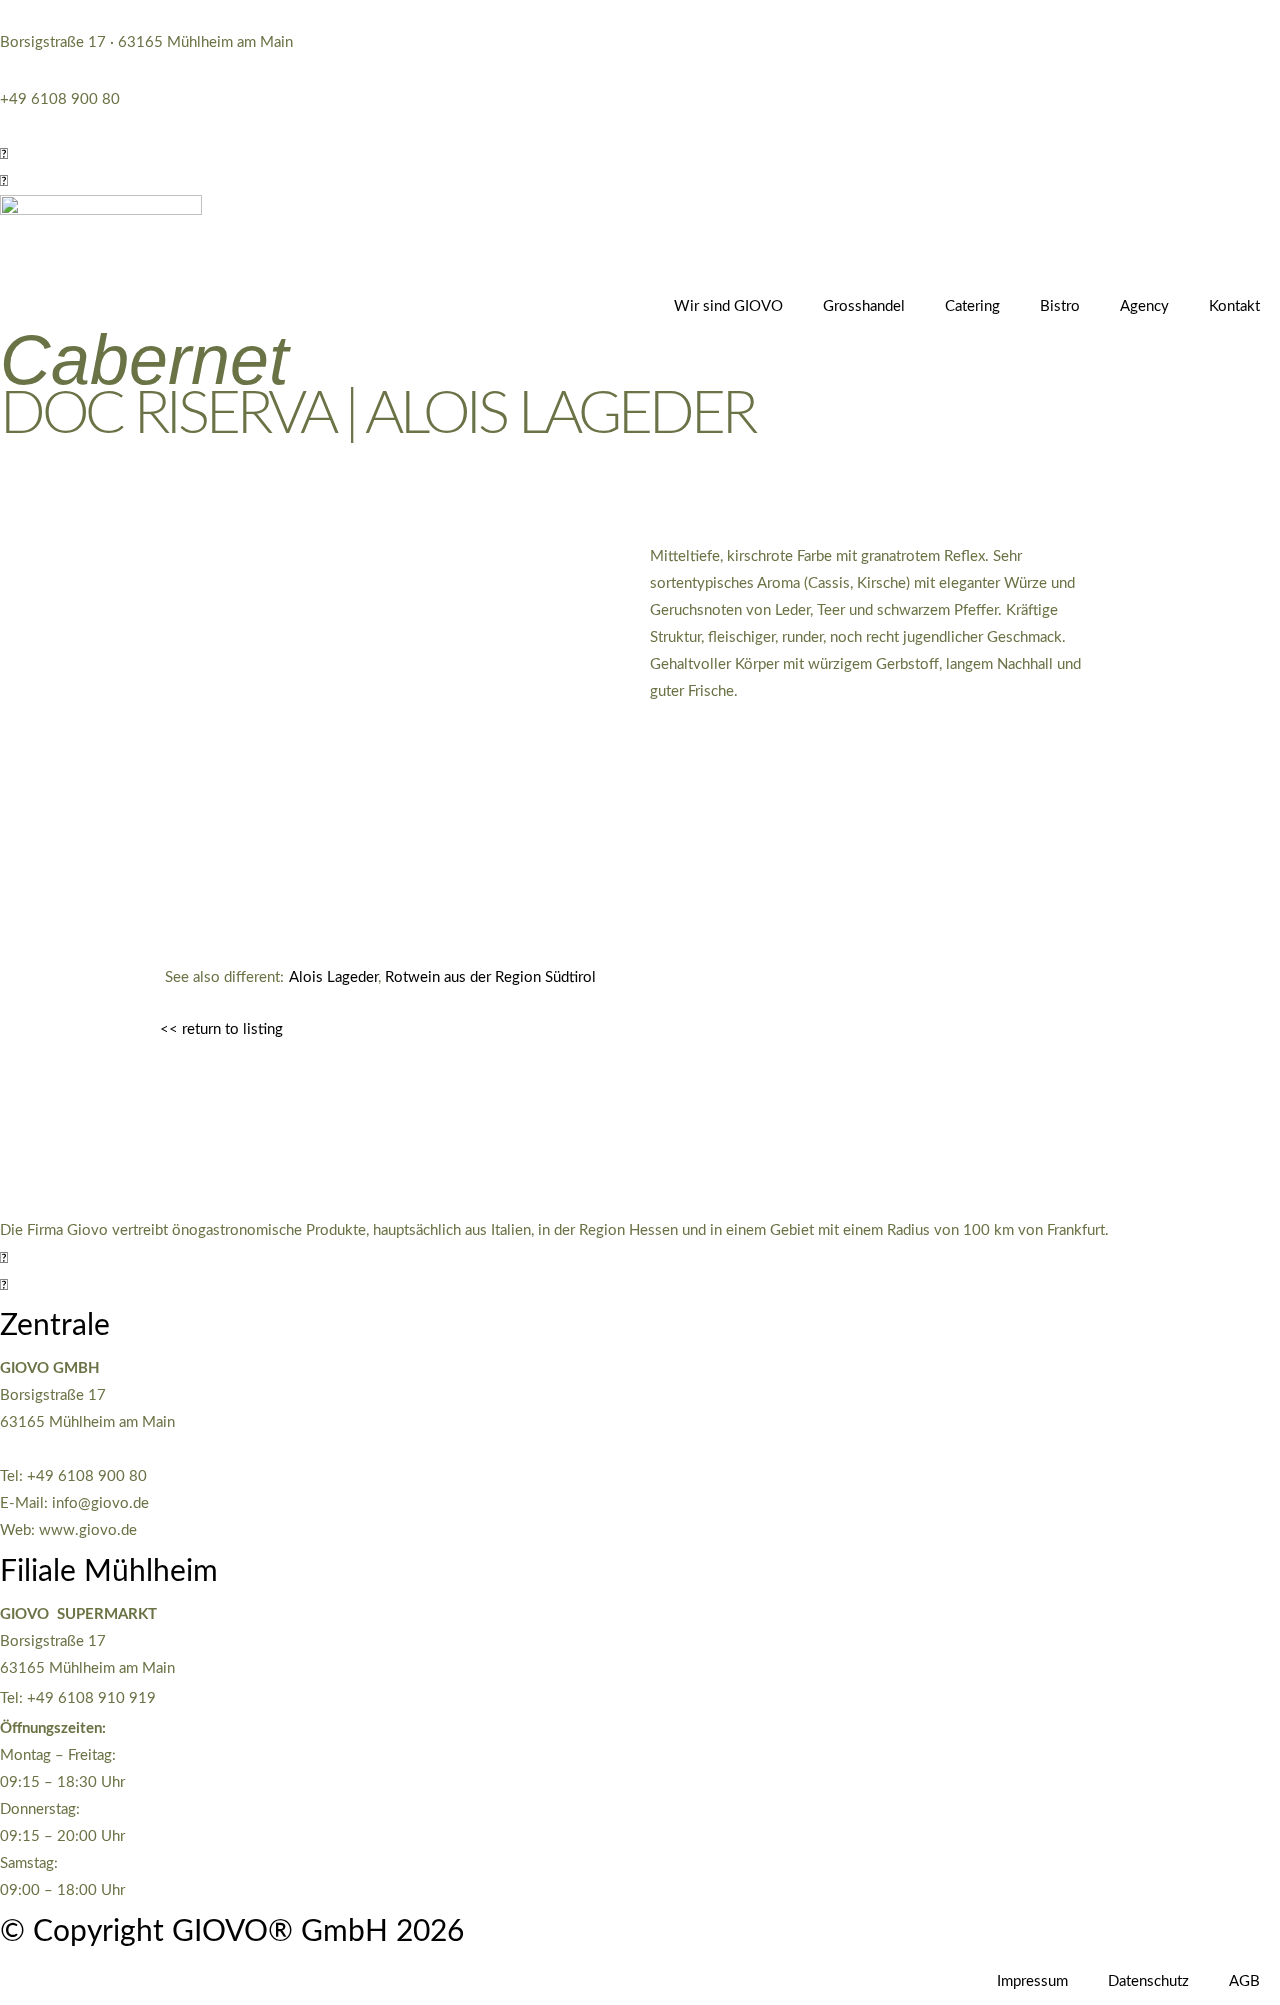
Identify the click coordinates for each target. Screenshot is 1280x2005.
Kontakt (1234, 306)
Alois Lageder (333, 977)
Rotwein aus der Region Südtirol (490, 977)
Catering (972, 306)
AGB (1244, 1981)
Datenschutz (1148, 1981)
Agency (1144, 306)
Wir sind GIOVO (728, 306)
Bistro (1060, 306)
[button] (4, 154)
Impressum (1032, 1981)
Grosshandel (864, 306)
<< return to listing (221, 1029)
